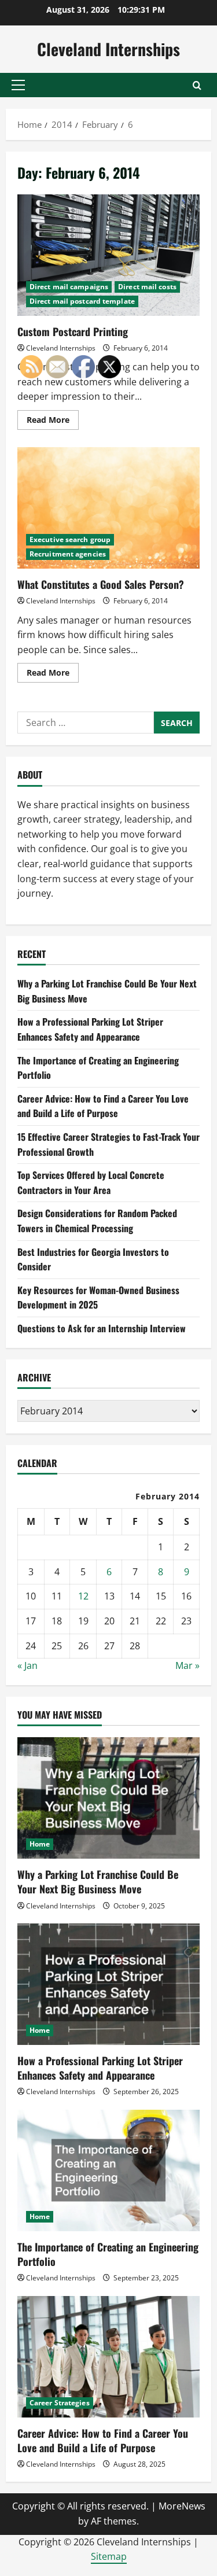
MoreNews (182, 2506)
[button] (18, 85)
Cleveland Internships (108, 49)
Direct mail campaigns (69, 287)
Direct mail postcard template (82, 301)
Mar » (187, 1665)
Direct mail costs (147, 287)
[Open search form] (197, 85)
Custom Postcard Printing (108, 255)
